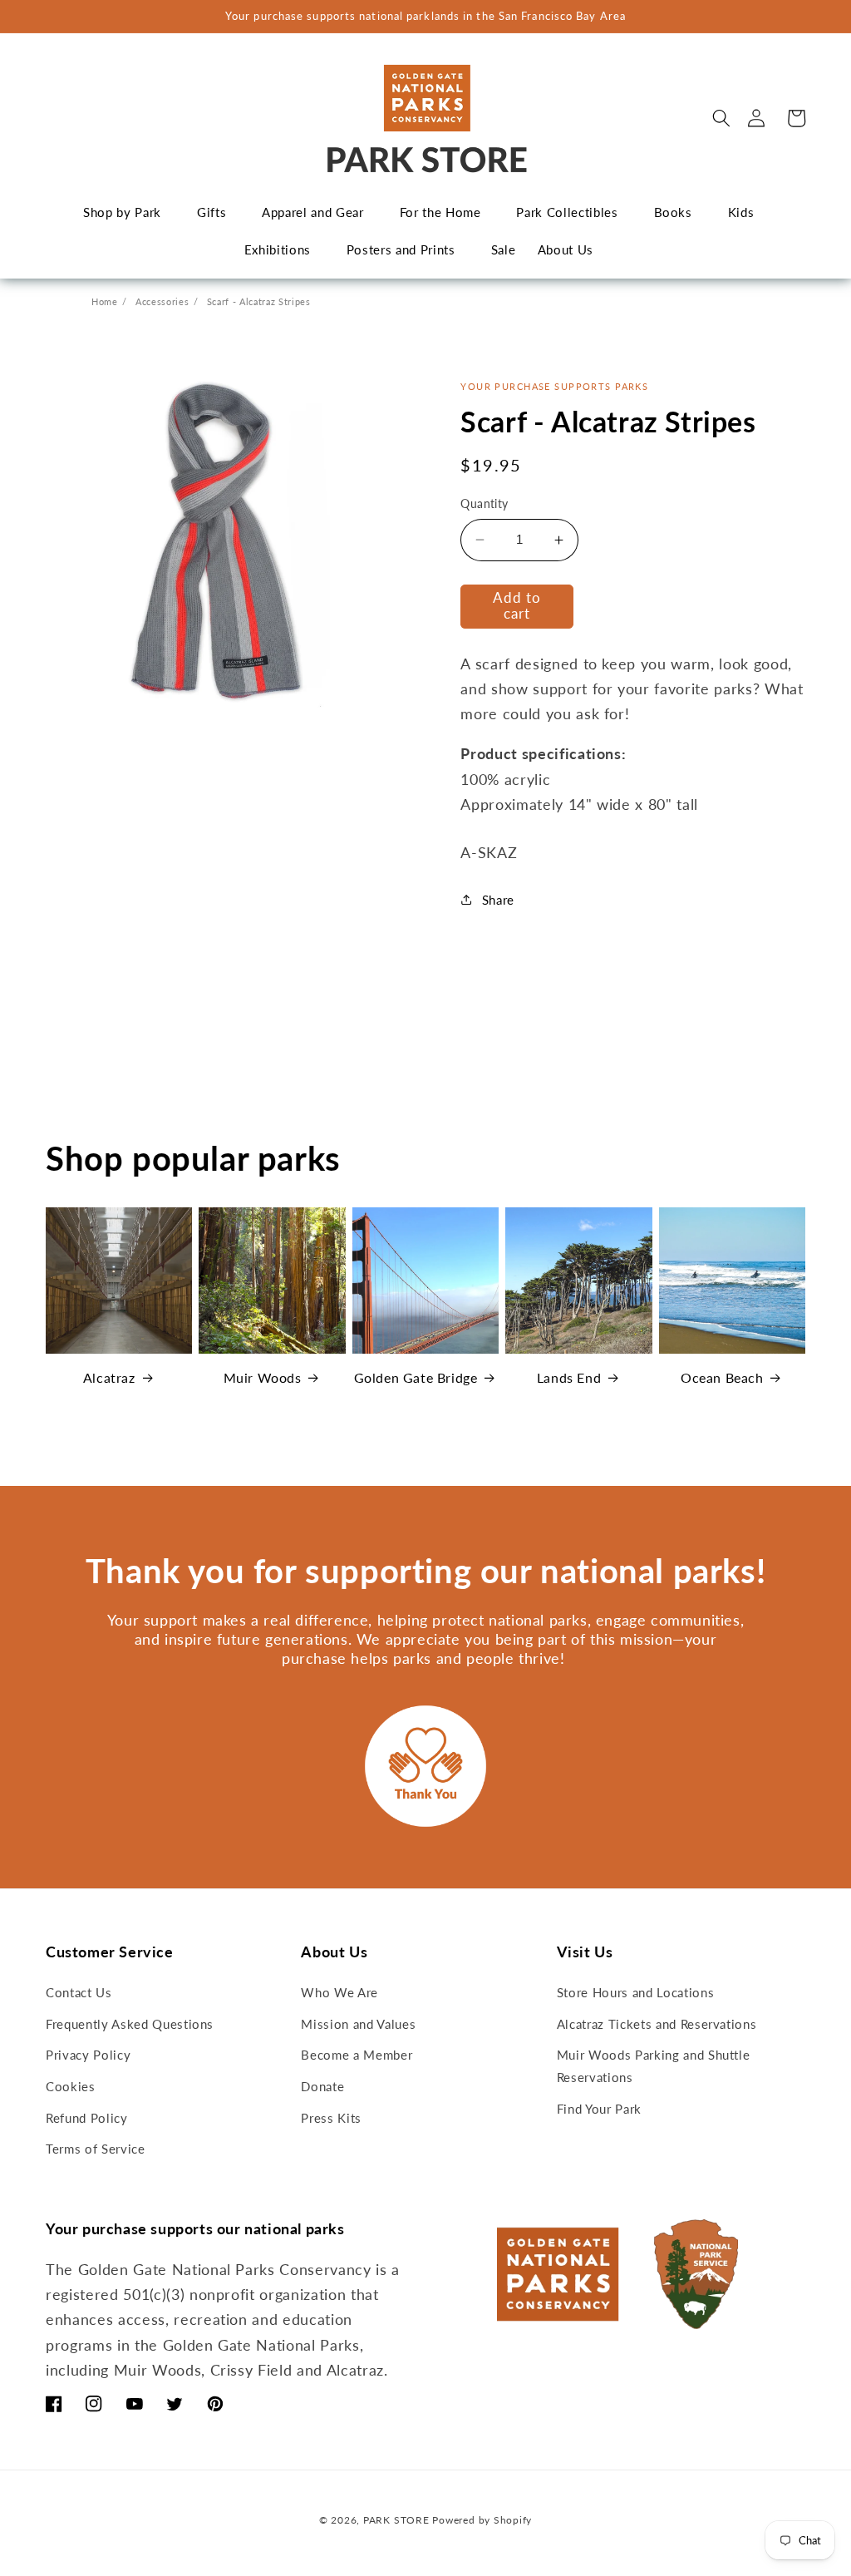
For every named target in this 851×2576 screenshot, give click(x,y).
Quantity (485, 503)
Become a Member (357, 2055)
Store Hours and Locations (636, 1992)
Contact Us (79, 1992)
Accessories (162, 301)
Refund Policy (87, 2118)
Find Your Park (599, 2109)
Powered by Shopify (482, 2520)
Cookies (71, 2086)
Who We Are (339, 1992)
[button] (721, 118)
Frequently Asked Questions (130, 2024)
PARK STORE (396, 2520)
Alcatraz (109, 1377)
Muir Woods (263, 1377)
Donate (322, 2086)
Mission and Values (358, 2024)
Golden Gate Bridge (416, 1377)
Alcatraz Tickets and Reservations (657, 2024)
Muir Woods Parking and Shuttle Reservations (654, 2066)
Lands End (569, 1377)
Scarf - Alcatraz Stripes (259, 301)
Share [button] (498, 900)
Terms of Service (96, 2149)
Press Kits (331, 2118)
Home (105, 301)
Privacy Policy (88, 2055)
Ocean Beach (722, 1377)
